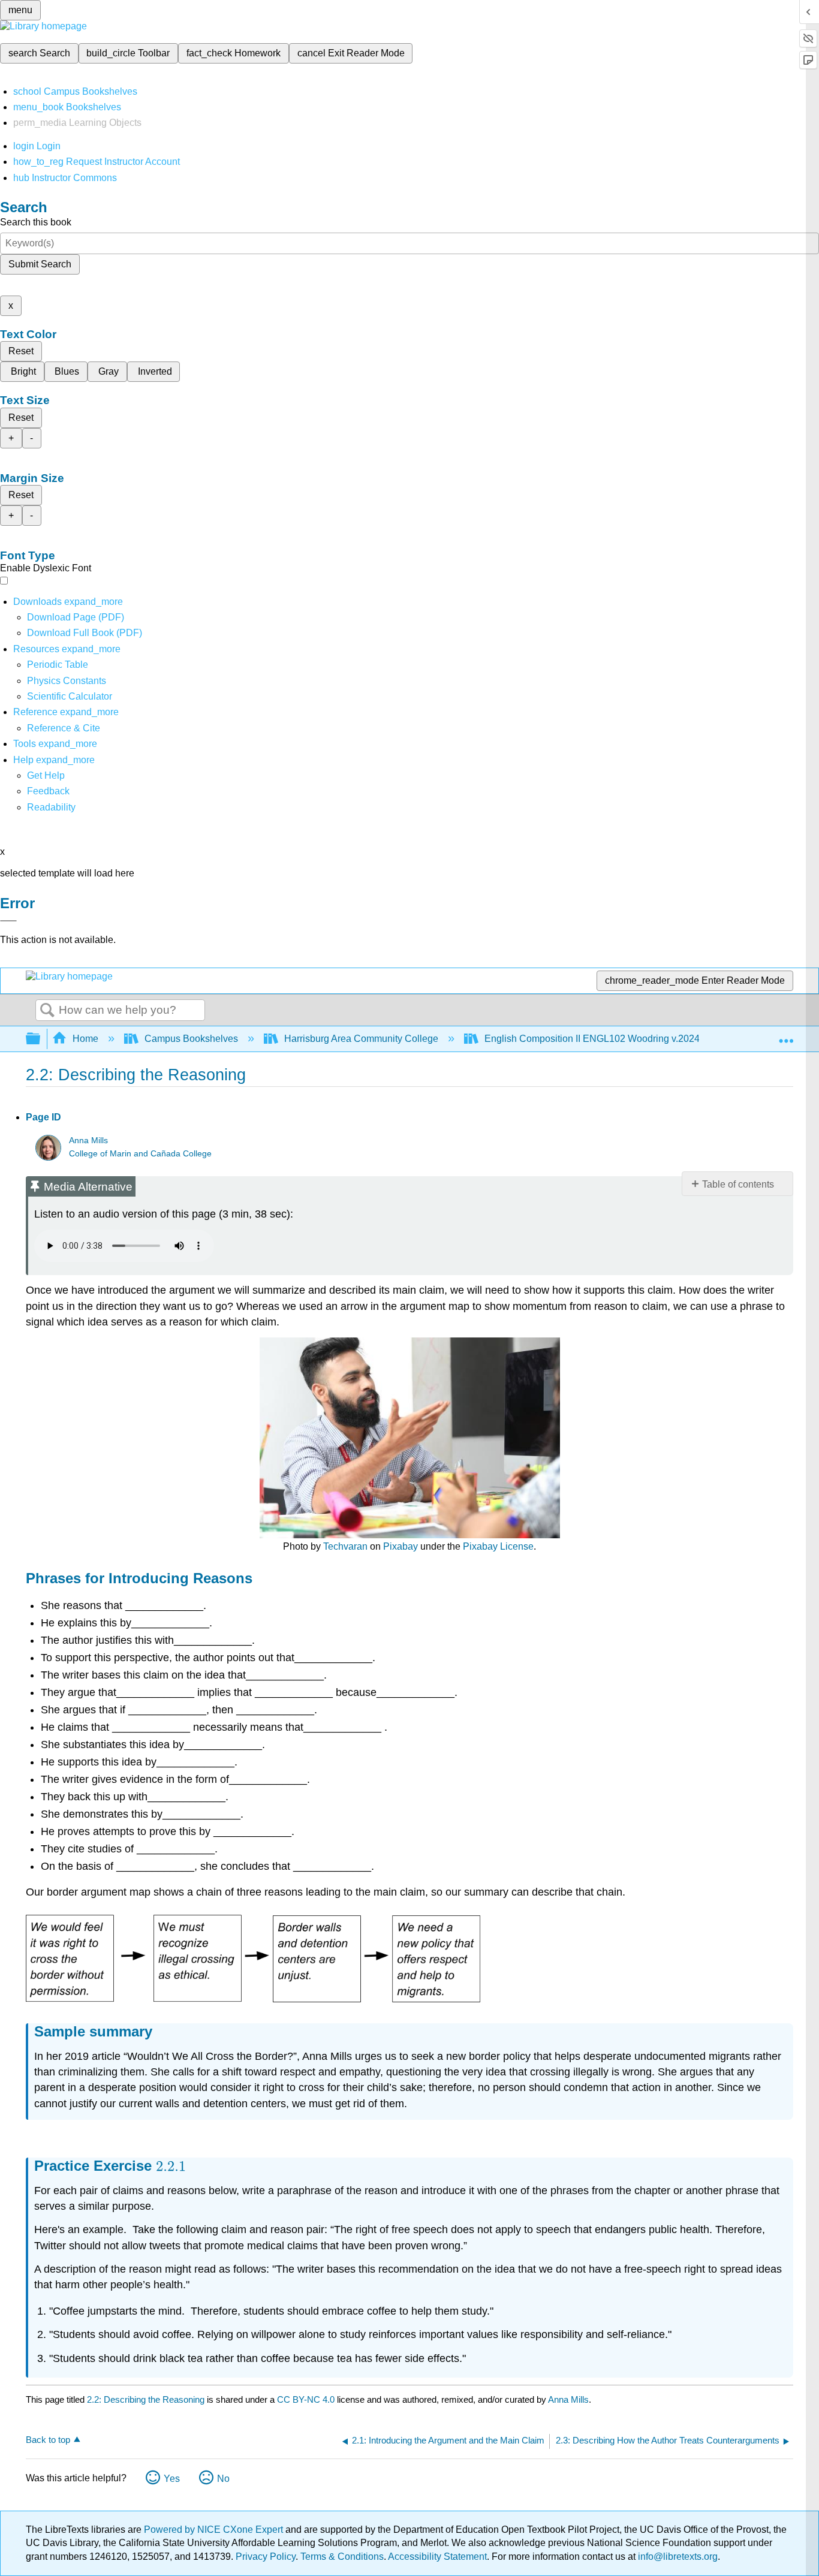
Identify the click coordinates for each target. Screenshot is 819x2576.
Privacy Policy (266, 2557)
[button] (48, 791)
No (223, 2479)
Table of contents (738, 1184)
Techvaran (345, 1546)
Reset (21, 351)
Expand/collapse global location (786, 1035)
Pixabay (401, 1546)
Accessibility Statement (437, 2557)
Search (47, 1011)
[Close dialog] (8, 921)
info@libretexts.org (677, 2557)
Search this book (36, 222)
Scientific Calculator (70, 696)
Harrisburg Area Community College (361, 1039)
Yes (172, 2479)
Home (85, 1039)
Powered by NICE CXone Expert (215, 2530)
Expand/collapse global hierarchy (41, 1039)
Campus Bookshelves (191, 1039)
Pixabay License (498, 1546)
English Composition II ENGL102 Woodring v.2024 (592, 1039)
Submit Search (40, 264)
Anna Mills (88, 1141)
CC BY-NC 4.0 (306, 2399)
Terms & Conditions (342, 2557)
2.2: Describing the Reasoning (146, 2399)
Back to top (48, 2440)
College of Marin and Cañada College (140, 1154)
